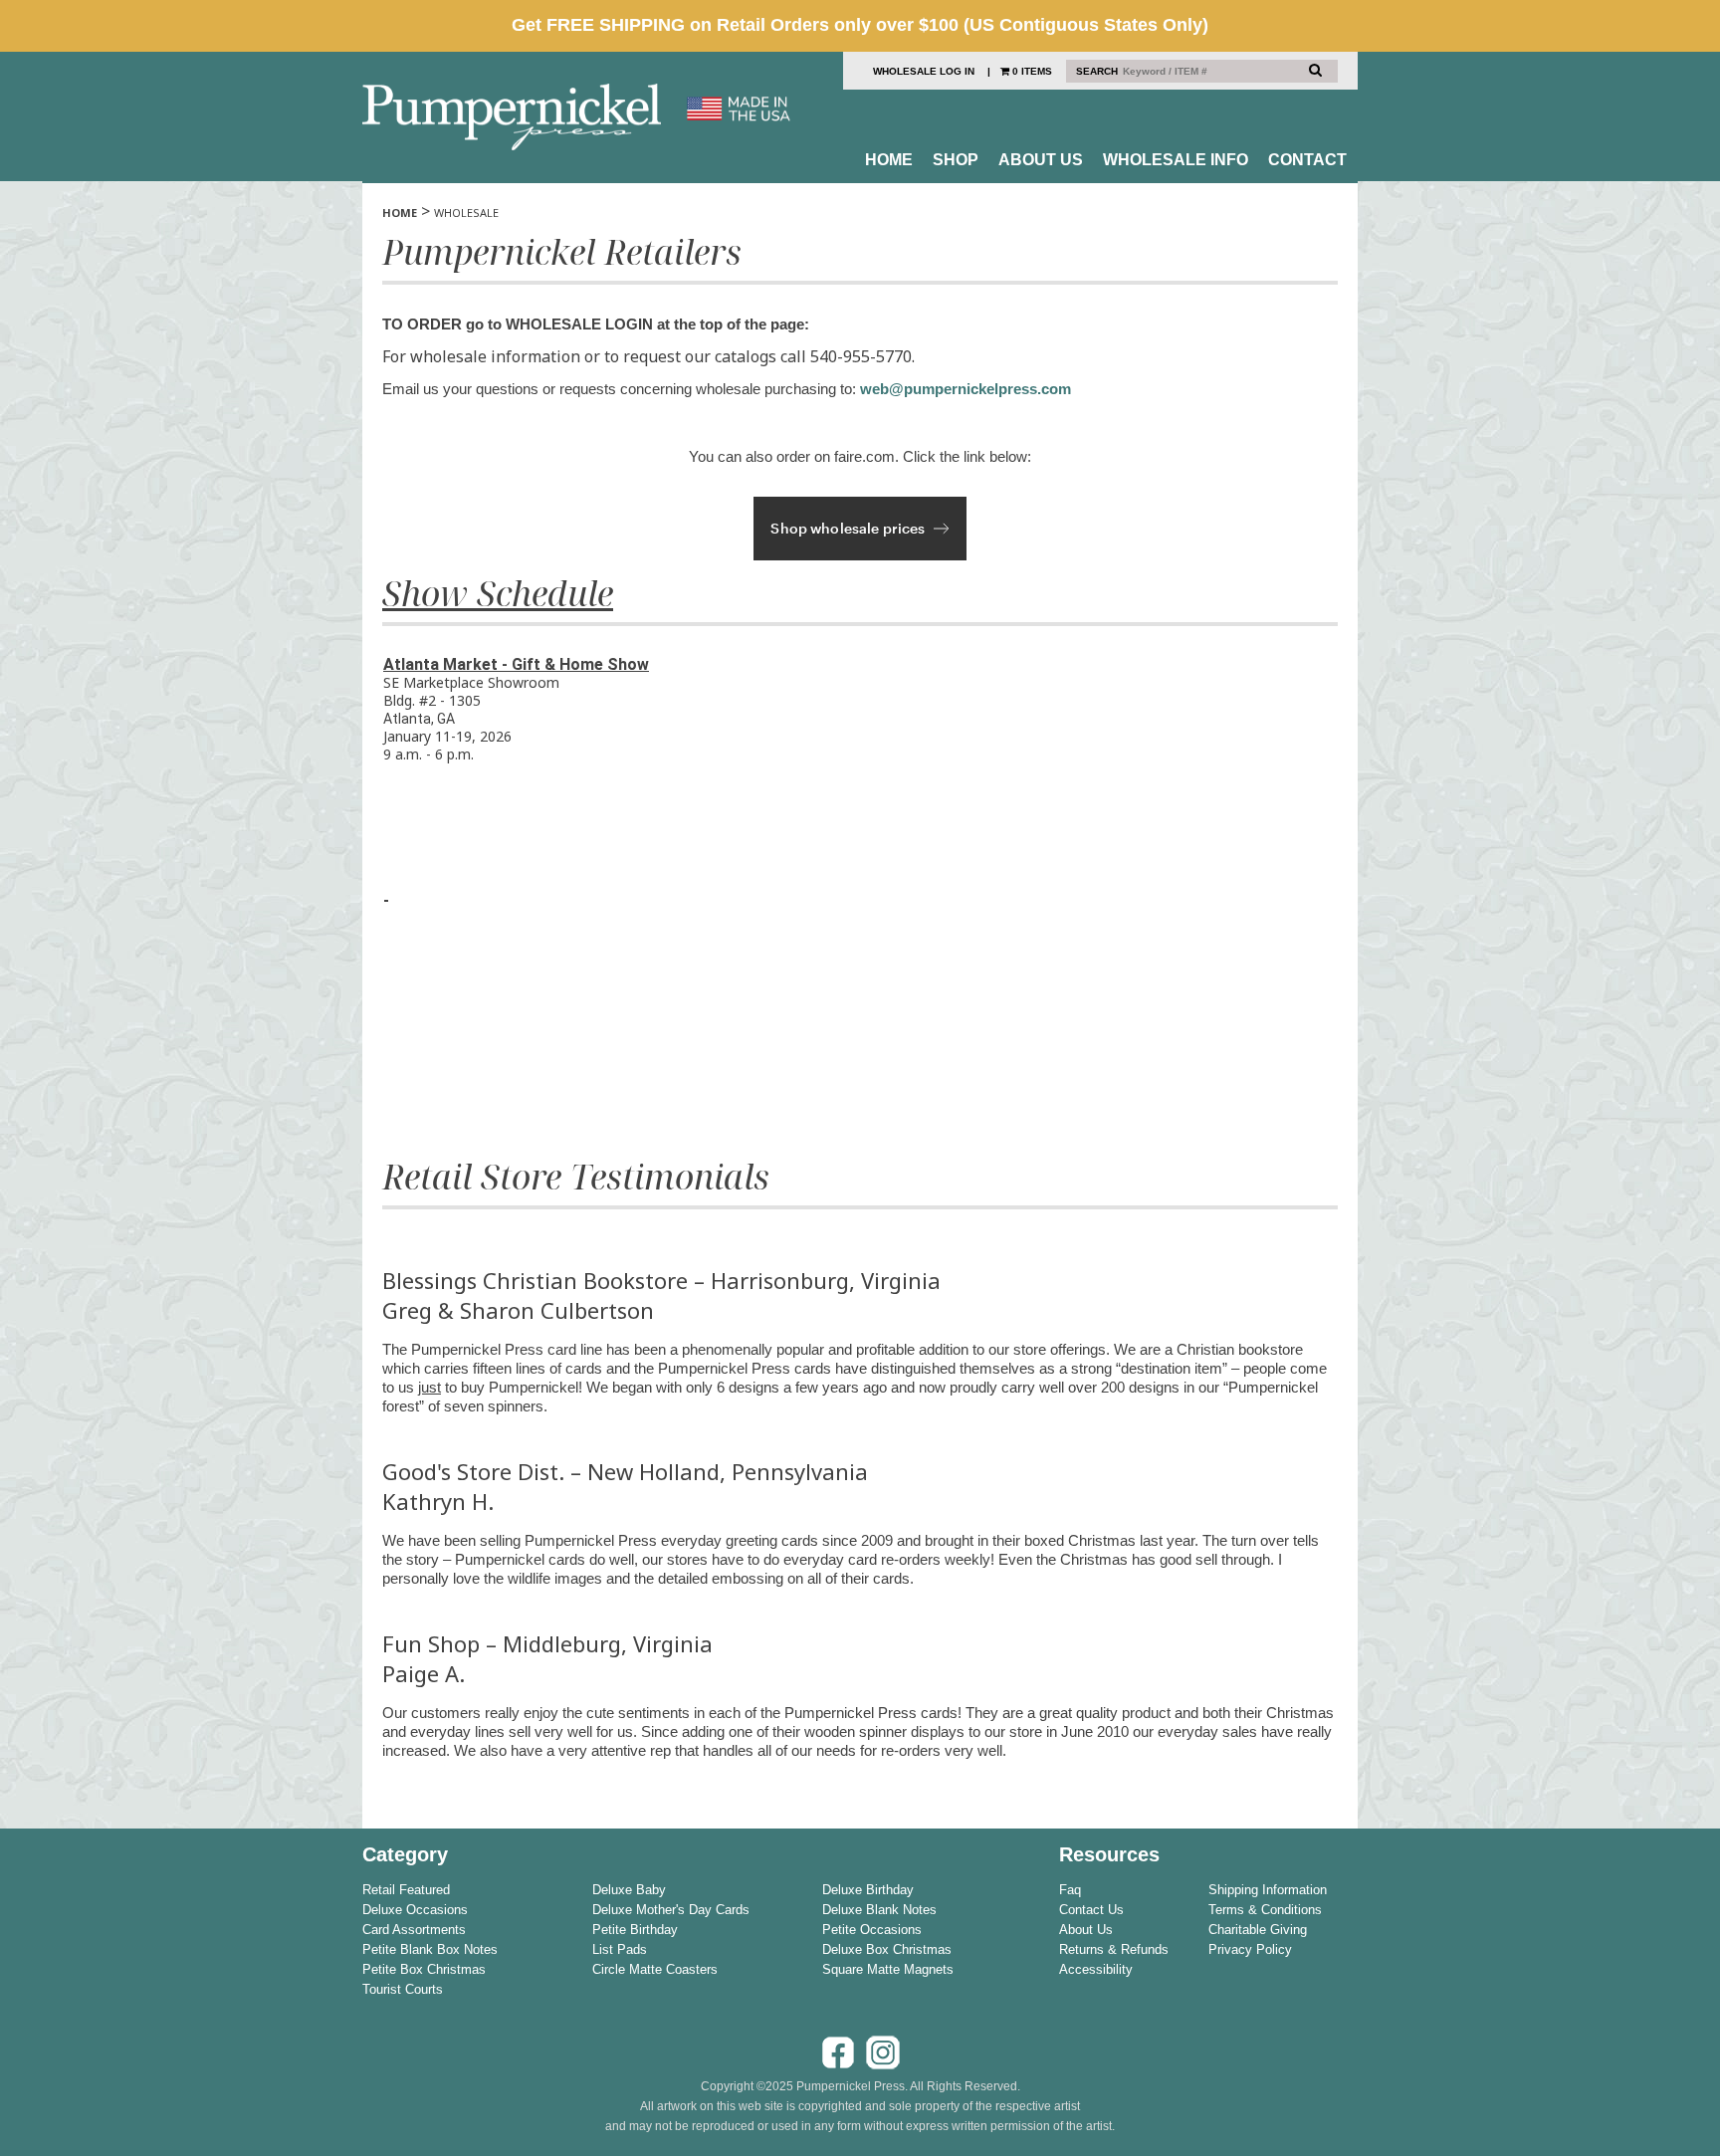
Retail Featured (406, 1890)
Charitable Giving (1258, 1930)
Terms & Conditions (1265, 1910)
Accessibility (1096, 1969)
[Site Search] (1315, 70)
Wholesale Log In (924, 71)
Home (889, 160)
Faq (1070, 1890)
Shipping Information (1268, 1890)
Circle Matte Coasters (655, 1969)
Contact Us (1091, 1910)
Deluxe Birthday (868, 1890)
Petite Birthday (635, 1930)
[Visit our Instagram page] (883, 2066)
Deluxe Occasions (415, 1910)
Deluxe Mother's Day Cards (671, 1910)
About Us (1041, 160)
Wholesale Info (1176, 160)
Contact (1307, 160)
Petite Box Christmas (424, 1969)
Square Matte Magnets (888, 1969)
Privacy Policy (1250, 1949)
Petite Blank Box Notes (430, 1949)
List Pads (620, 1949)
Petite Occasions (872, 1930)
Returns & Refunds (1114, 1949)
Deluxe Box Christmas (887, 1949)
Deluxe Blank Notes (879, 1910)
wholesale (466, 213)
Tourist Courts (403, 1989)
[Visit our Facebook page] (838, 2066)
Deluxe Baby (629, 1890)
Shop (956, 160)
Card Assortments (414, 1930)
